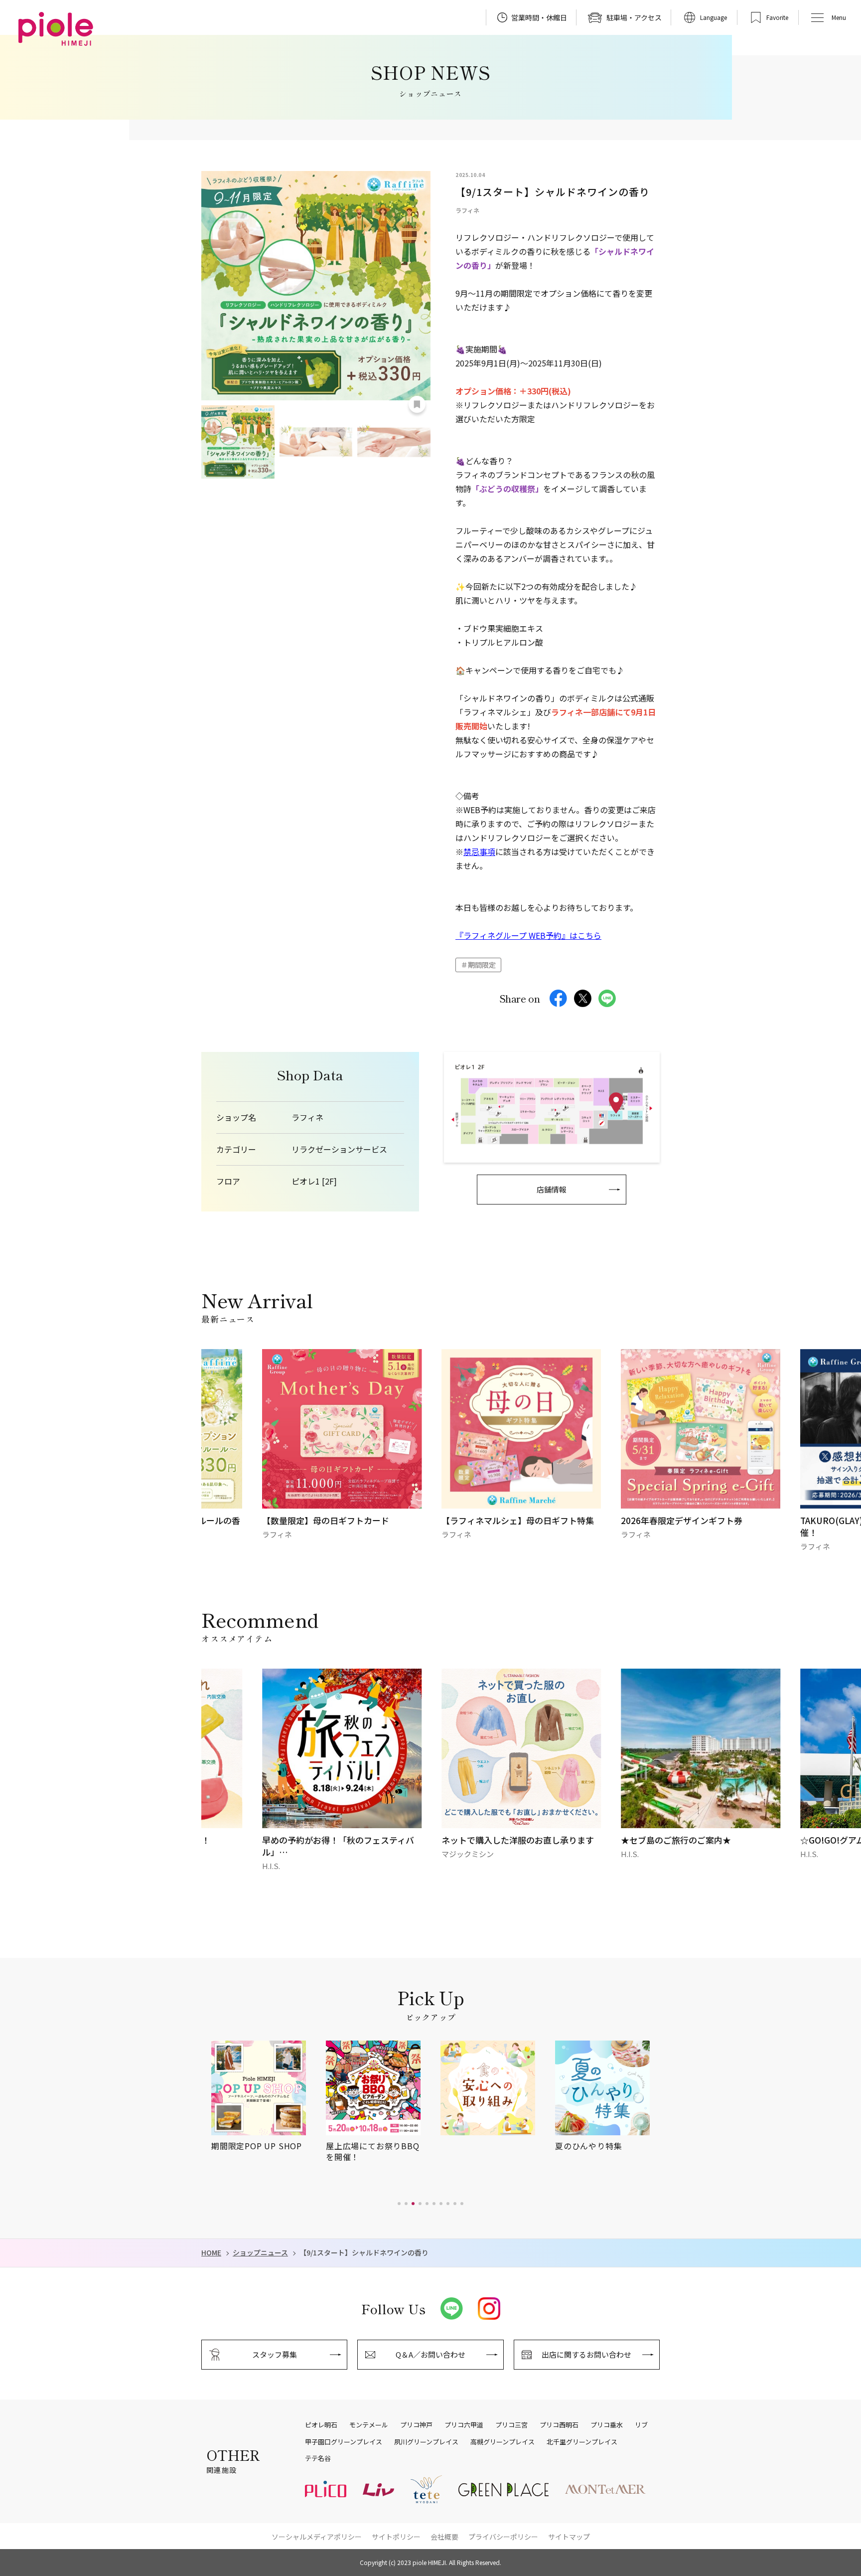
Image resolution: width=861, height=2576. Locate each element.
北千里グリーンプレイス (582, 2442)
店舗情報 (552, 1189)
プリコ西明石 (559, 2425)
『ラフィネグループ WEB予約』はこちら (528, 935)
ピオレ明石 (321, 2425)
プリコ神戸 (416, 2425)
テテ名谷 (318, 2458)
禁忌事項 (479, 852)
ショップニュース (260, 2253)
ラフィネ (307, 1117)
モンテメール (369, 2425)
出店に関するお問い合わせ (586, 2354)
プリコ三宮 (511, 2425)
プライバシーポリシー (503, 2537)
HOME (211, 2253)
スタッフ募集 (275, 2354)
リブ (641, 2425)
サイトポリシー (396, 2537)
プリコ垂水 (607, 2425)
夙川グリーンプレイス (426, 2442)
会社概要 (444, 2537)
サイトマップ (569, 2537)
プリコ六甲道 (464, 2425)
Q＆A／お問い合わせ (430, 2354)
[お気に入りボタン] (417, 404)
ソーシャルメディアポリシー (317, 2537)
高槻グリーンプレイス (502, 2442)
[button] (399, 2204)
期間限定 (482, 965)
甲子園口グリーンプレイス (344, 2442)
